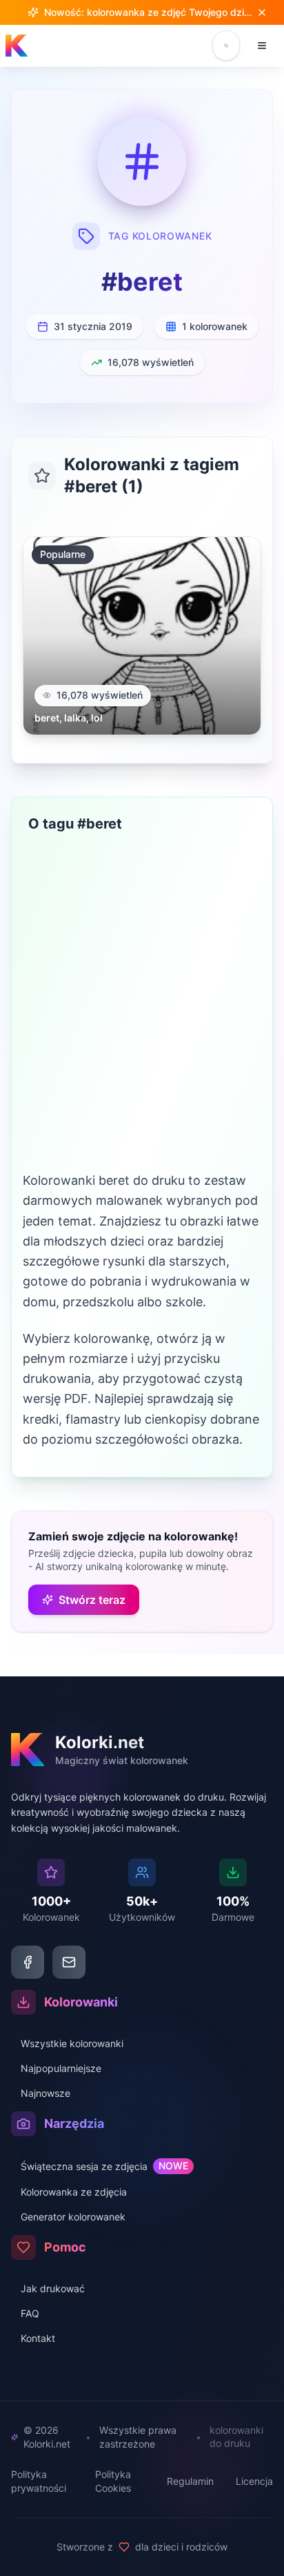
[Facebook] (28, 1962)
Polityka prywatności (39, 2481)
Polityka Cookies (113, 2481)
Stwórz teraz (92, 1600)
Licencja (254, 2481)
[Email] (69, 1962)
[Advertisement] (142, 1021)
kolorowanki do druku (236, 2437)
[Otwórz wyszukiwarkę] (226, 46)
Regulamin (190, 2481)
